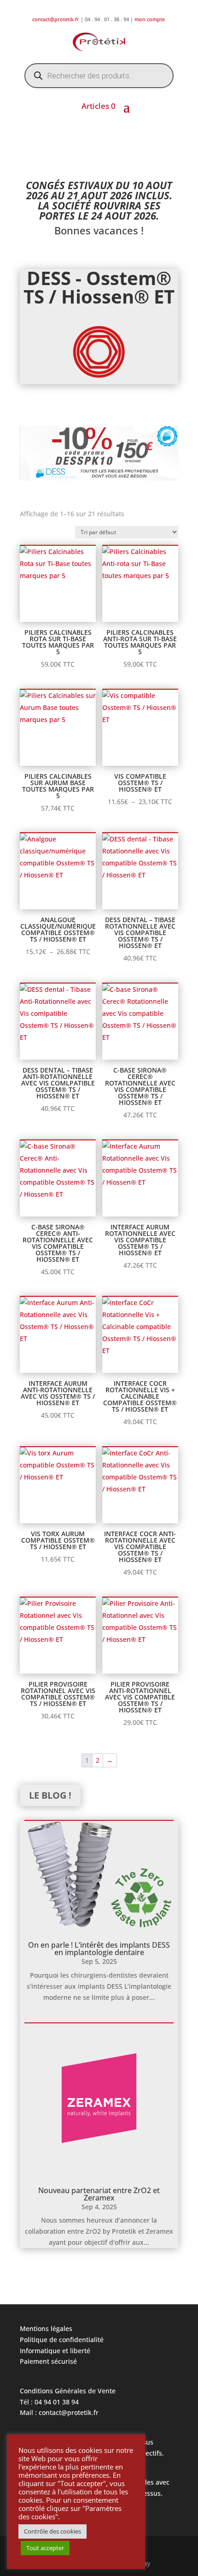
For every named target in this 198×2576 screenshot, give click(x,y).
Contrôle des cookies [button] (52, 2531)
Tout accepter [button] (45, 2548)
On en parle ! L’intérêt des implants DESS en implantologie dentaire (99, 1949)
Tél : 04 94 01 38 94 (49, 2402)
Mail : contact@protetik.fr (59, 2412)
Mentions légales (46, 2329)
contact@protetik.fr (56, 19)
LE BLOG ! (50, 1795)
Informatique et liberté (55, 2351)
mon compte (150, 19)
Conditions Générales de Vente (68, 2391)
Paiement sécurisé (48, 2361)
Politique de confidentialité (62, 2340)
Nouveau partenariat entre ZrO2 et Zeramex (99, 2194)
